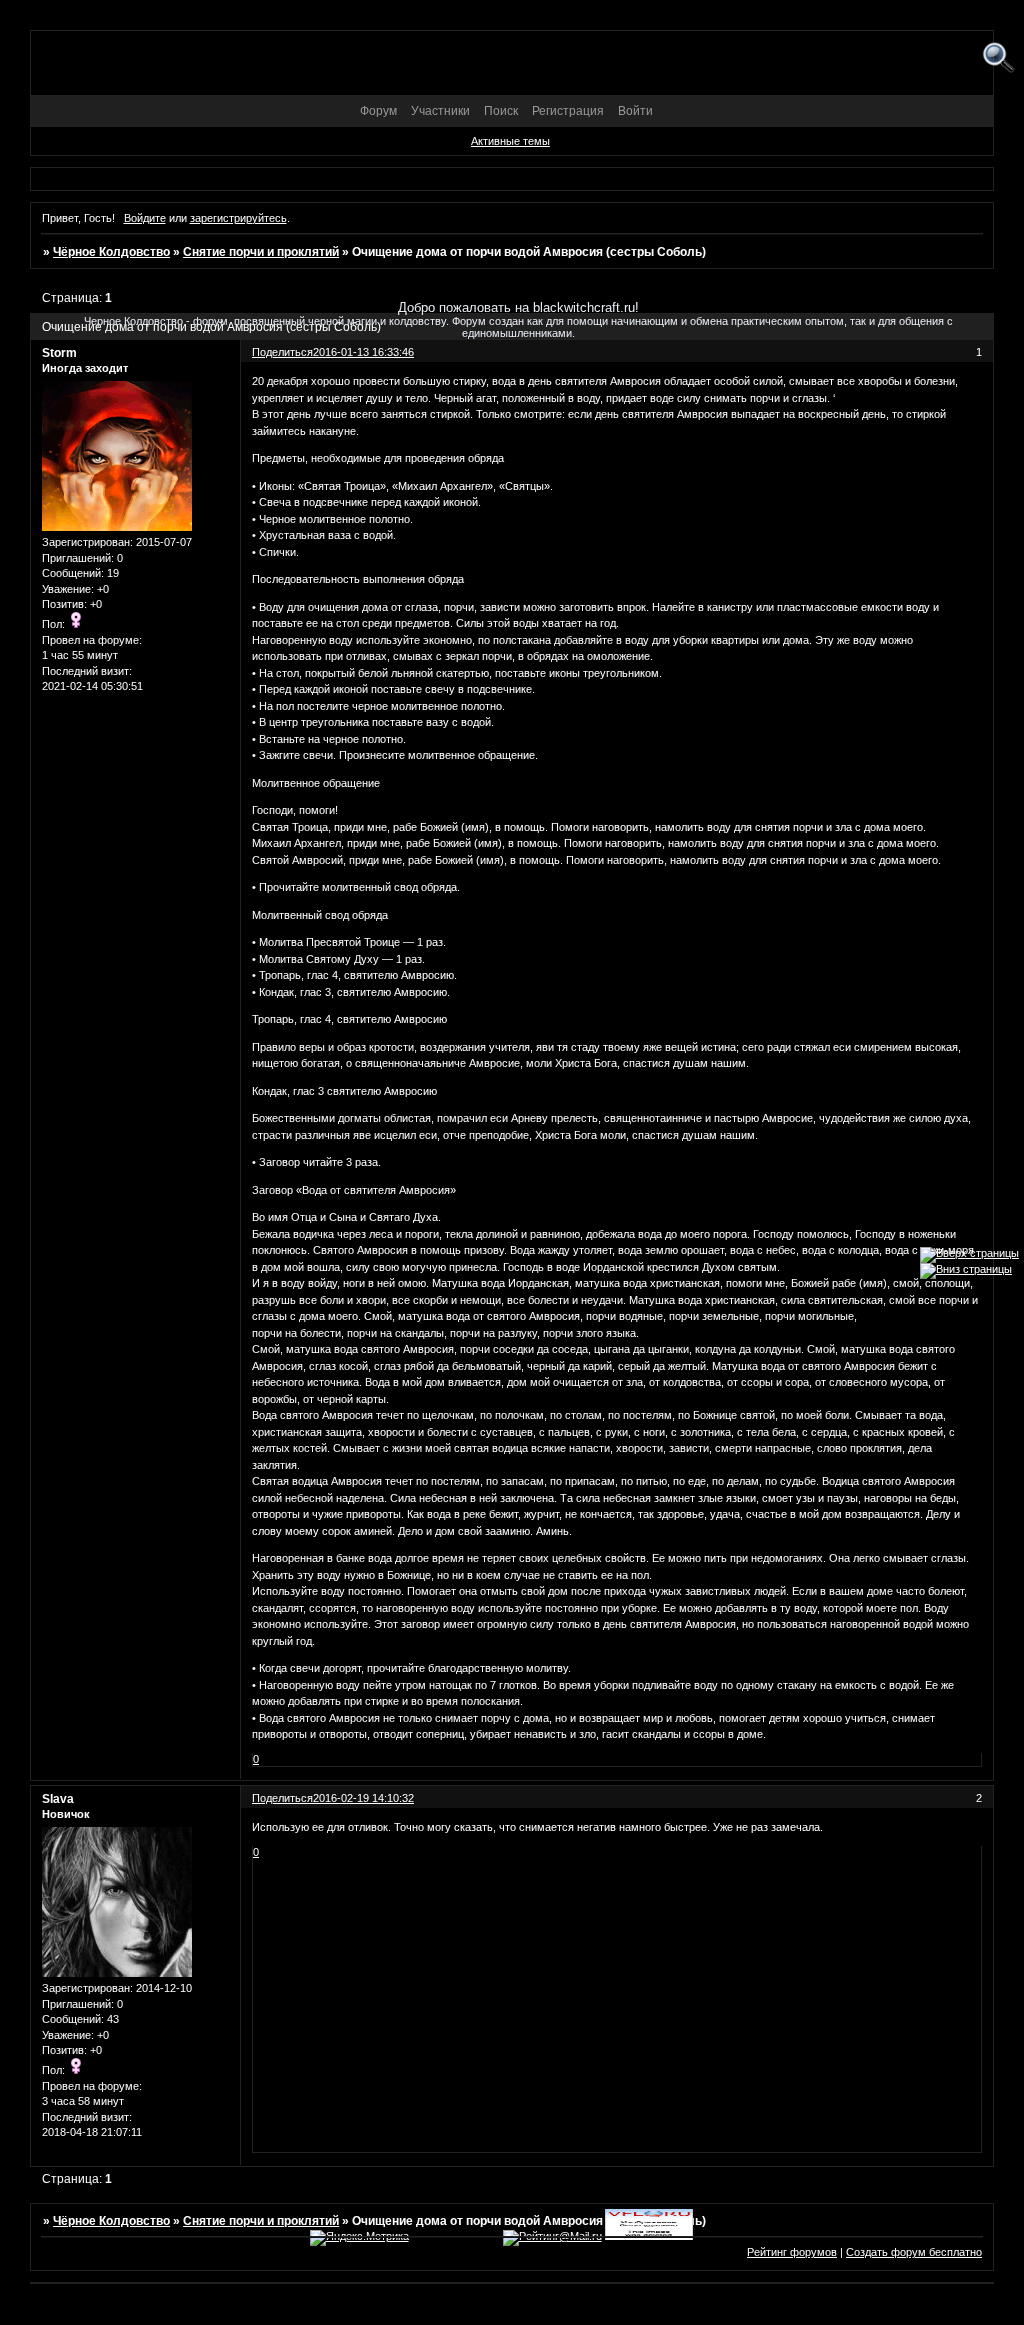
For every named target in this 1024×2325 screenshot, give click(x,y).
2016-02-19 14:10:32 (363, 1798)
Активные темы (510, 141)
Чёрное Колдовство (111, 252)
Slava (58, 1799)
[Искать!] (998, 58)
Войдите (145, 218)
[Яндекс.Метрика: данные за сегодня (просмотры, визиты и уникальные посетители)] (359, 2238)
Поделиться (282, 1798)
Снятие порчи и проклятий (261, 252)
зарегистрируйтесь (238, 218)
